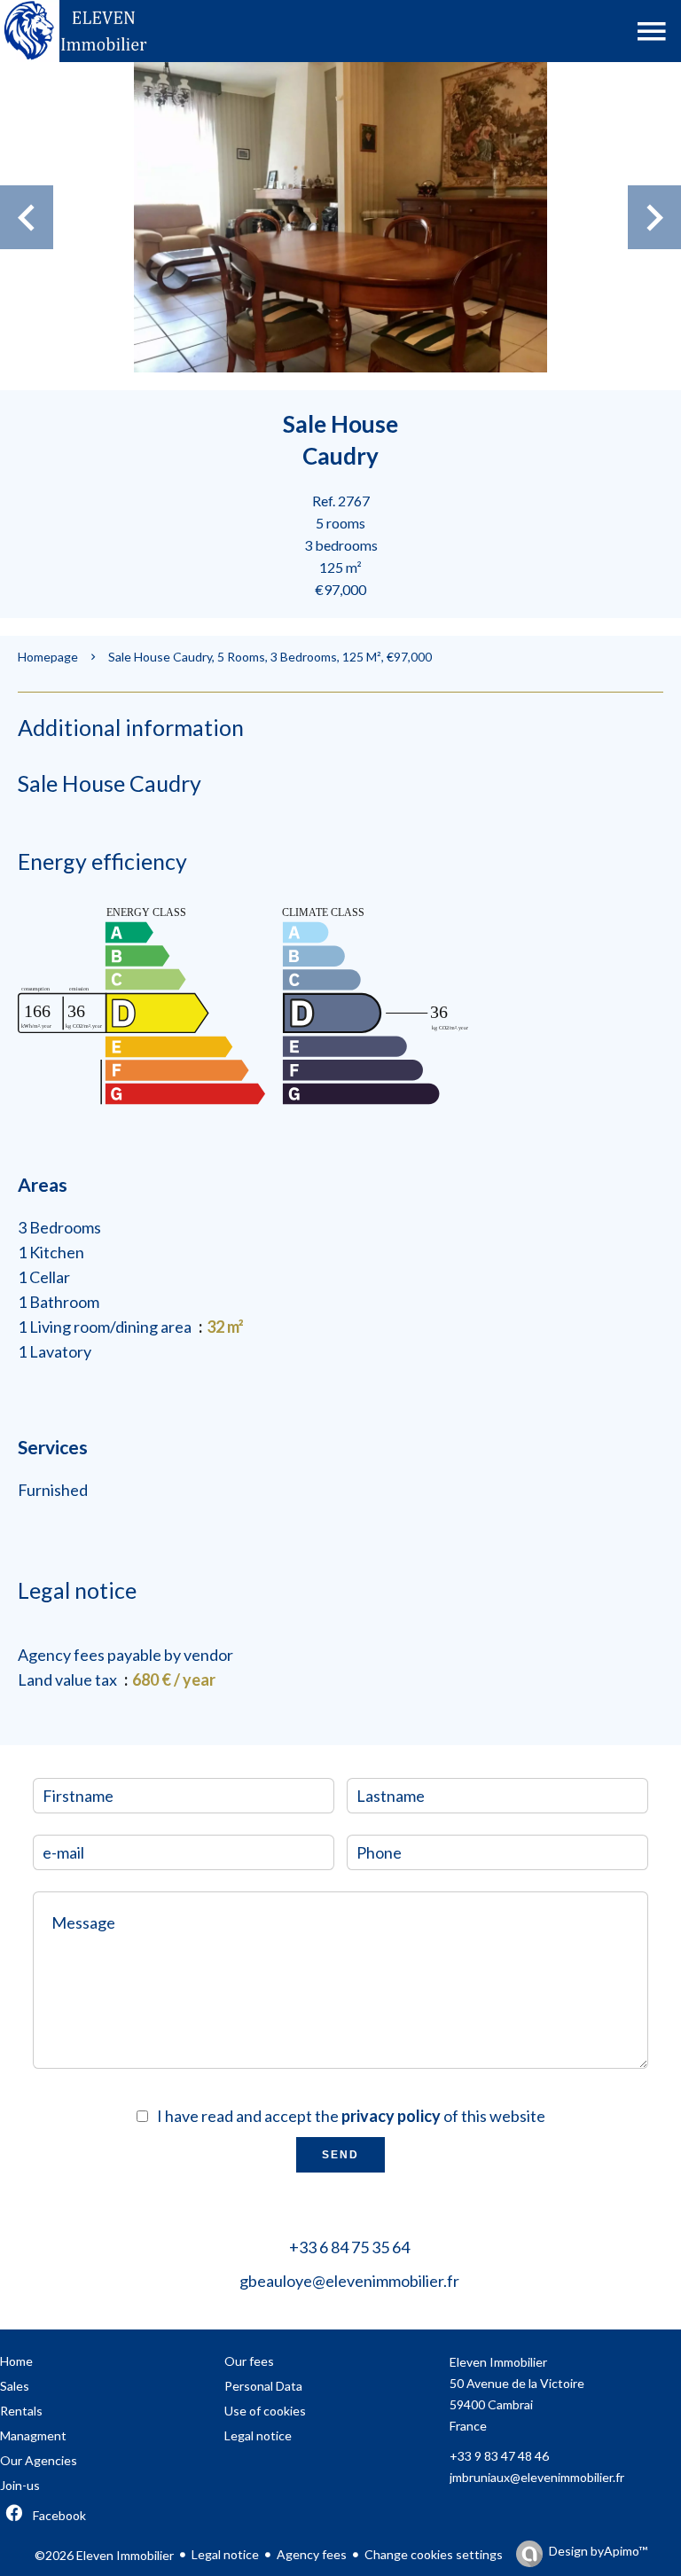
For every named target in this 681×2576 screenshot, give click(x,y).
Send (340, 2155)
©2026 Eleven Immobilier (104, 2555)
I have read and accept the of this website (351, 2116)
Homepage (48, 657)
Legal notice (225, 2554)
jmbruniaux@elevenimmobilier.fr (537, 2477)
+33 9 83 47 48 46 (499, 2456)
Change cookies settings (434, 2554)
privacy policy (391, 2116)
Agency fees (312, 2554)
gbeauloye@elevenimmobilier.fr (349, 2281)
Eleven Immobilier (498, 2362)
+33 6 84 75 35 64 (349, 2247)
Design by (598, 2551)
